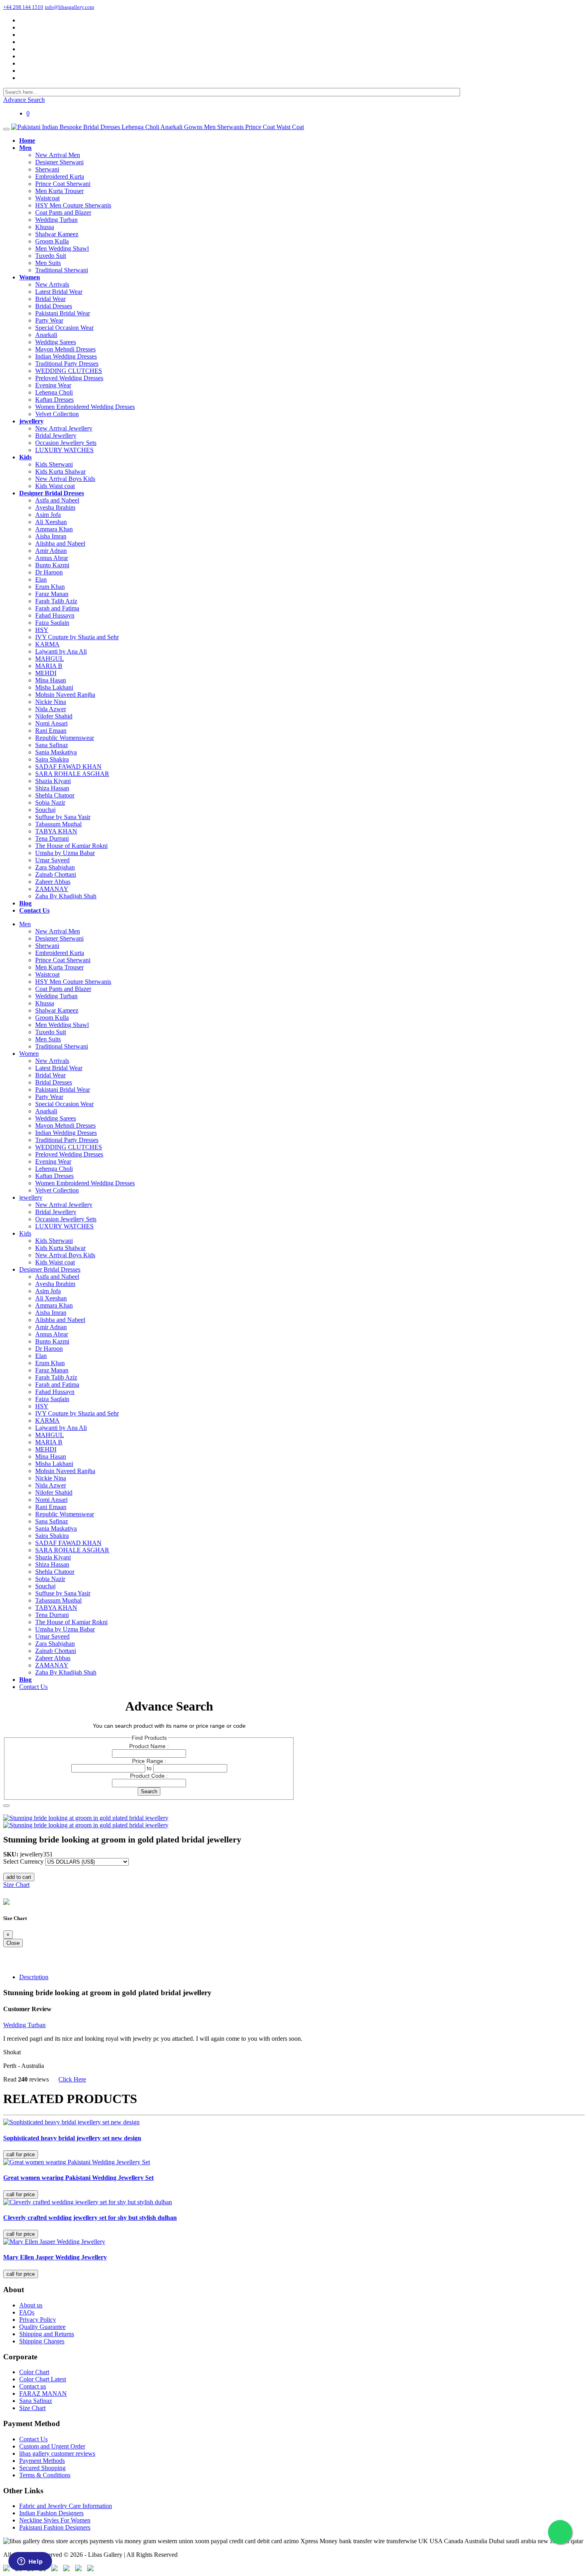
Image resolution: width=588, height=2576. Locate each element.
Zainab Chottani (56, 874)
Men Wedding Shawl (62, 248)
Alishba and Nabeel (60, 543)
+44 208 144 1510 (23, 7)
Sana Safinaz (52, 745)
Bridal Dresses (54, 306)
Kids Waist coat (55, 486)
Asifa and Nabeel (57, 500)
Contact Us (33, 1687)
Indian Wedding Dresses (66, 356)
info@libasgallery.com (69, 7)
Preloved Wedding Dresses (69, 378)
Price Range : (149, 1761)
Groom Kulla (52, 241)
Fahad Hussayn (55, 615)
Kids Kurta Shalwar (60, 472)
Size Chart (16, 1885)
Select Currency (23, 1861)
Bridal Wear (50, 299)
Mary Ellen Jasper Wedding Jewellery (55, 2257)
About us (31, 2305)
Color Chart (34, 2372)
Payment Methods (42, 2461)
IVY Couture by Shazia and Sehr (77, 637)
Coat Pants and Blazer (63, 212)
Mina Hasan (51, 680)
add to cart (19, 1877)
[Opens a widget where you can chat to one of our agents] (30, 2562)
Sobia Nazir (50, 803)
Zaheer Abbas (53, 882)
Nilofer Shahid (54, 716)
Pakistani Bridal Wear (63, 313)
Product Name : (149, 1746)
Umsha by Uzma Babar (65, 853)
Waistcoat (47, 198)
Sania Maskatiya (56, 752)
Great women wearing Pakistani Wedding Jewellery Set (78, 2178)
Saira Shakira (52, 759)
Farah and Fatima (57, 608)
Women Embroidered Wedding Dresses (85, 407)
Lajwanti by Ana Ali (61, 651)
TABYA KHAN (56, 831)
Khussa (45, 227)
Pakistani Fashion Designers (55, 2527)
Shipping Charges (42, 2341)
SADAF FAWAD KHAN (68, 767)
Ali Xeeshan (51, 522)
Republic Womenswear (65, 738)
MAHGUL (50, 659)
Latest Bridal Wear (59, 292)
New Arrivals (52, 284)
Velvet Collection (57, 414)
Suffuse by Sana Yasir (63, 817)
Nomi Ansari (51, 723)
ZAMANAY (52, 889)
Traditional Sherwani (62, 270)
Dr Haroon (49, 572)
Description (34, 1977)
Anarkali (46, 335)
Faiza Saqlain (52, 623)
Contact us (33, 2386)
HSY (42, 630)
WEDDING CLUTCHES (69, 371)
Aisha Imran (51, 536)
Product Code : (149, 1776)
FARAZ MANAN (43, 2394)
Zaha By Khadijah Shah (66, 896)
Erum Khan (50, 587)
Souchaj (45, 810)
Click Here (72, 2079)
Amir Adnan (51, 551)
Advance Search (24, 100)
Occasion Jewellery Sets (66, 443)
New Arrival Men (58, 155)
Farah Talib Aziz (56, 601)
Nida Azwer (51, 709)
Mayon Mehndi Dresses (65, 349)
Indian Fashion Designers (51, 2513)
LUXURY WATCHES (64, 450)
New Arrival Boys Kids (65, 479)
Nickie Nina (51, 702)
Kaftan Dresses (54, 400)
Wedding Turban (56, 220)
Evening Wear (53, 385)
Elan (41, 579)
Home (11, 1811)
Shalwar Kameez (57, 234)
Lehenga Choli (54, 392)
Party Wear (49, 320)
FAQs (27, 2312)
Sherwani (47, 169)
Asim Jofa (48, 515)
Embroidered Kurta (60, 176)
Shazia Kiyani (53, 781)
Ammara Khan (54, 529)
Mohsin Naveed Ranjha (65, 695)
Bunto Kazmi (52, 565)
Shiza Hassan (52, 788)
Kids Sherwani (54, 464)
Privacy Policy (38, 2320)
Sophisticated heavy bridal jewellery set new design (72, 2138)
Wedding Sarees (56, 342)
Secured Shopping (42, 2468)
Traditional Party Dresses (67, 364)
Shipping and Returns (47, 2334)
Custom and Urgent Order (52, 2446)
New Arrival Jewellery (64, 428)
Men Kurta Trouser (59, 191)
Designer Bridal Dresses (50, 1269)
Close (13, 1943)
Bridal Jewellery (56, 436)
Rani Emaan (51, 731)
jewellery (31, 1197)
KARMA (47, 644)
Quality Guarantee (42, 2327)
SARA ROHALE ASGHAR (72, 774)
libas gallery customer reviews (57, 2453)
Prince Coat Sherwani (63, 184)
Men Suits (48, 263)
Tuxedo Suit (51, 256)
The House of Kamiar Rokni (71, 846)
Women (29, 1054)
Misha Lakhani (54, 687)
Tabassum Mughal (58, 824)
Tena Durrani (52, 838)
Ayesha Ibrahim (55, 507)
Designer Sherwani (59, 162)
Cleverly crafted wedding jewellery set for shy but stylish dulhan (90, 2218)
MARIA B (49, 666)
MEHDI (46, 673)
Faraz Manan (52, 594)
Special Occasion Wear (64, 328)
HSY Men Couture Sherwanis (73, 205)
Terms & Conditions (45, 2475)
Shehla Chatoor (55, 795)
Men (25, 924)
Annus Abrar (52, 558)
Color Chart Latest (43, 2379)
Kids (25, 1233)
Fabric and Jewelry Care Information (66, 2506)
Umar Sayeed (52, 860)
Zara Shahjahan (55, 867)
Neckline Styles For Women (55, 2520)
